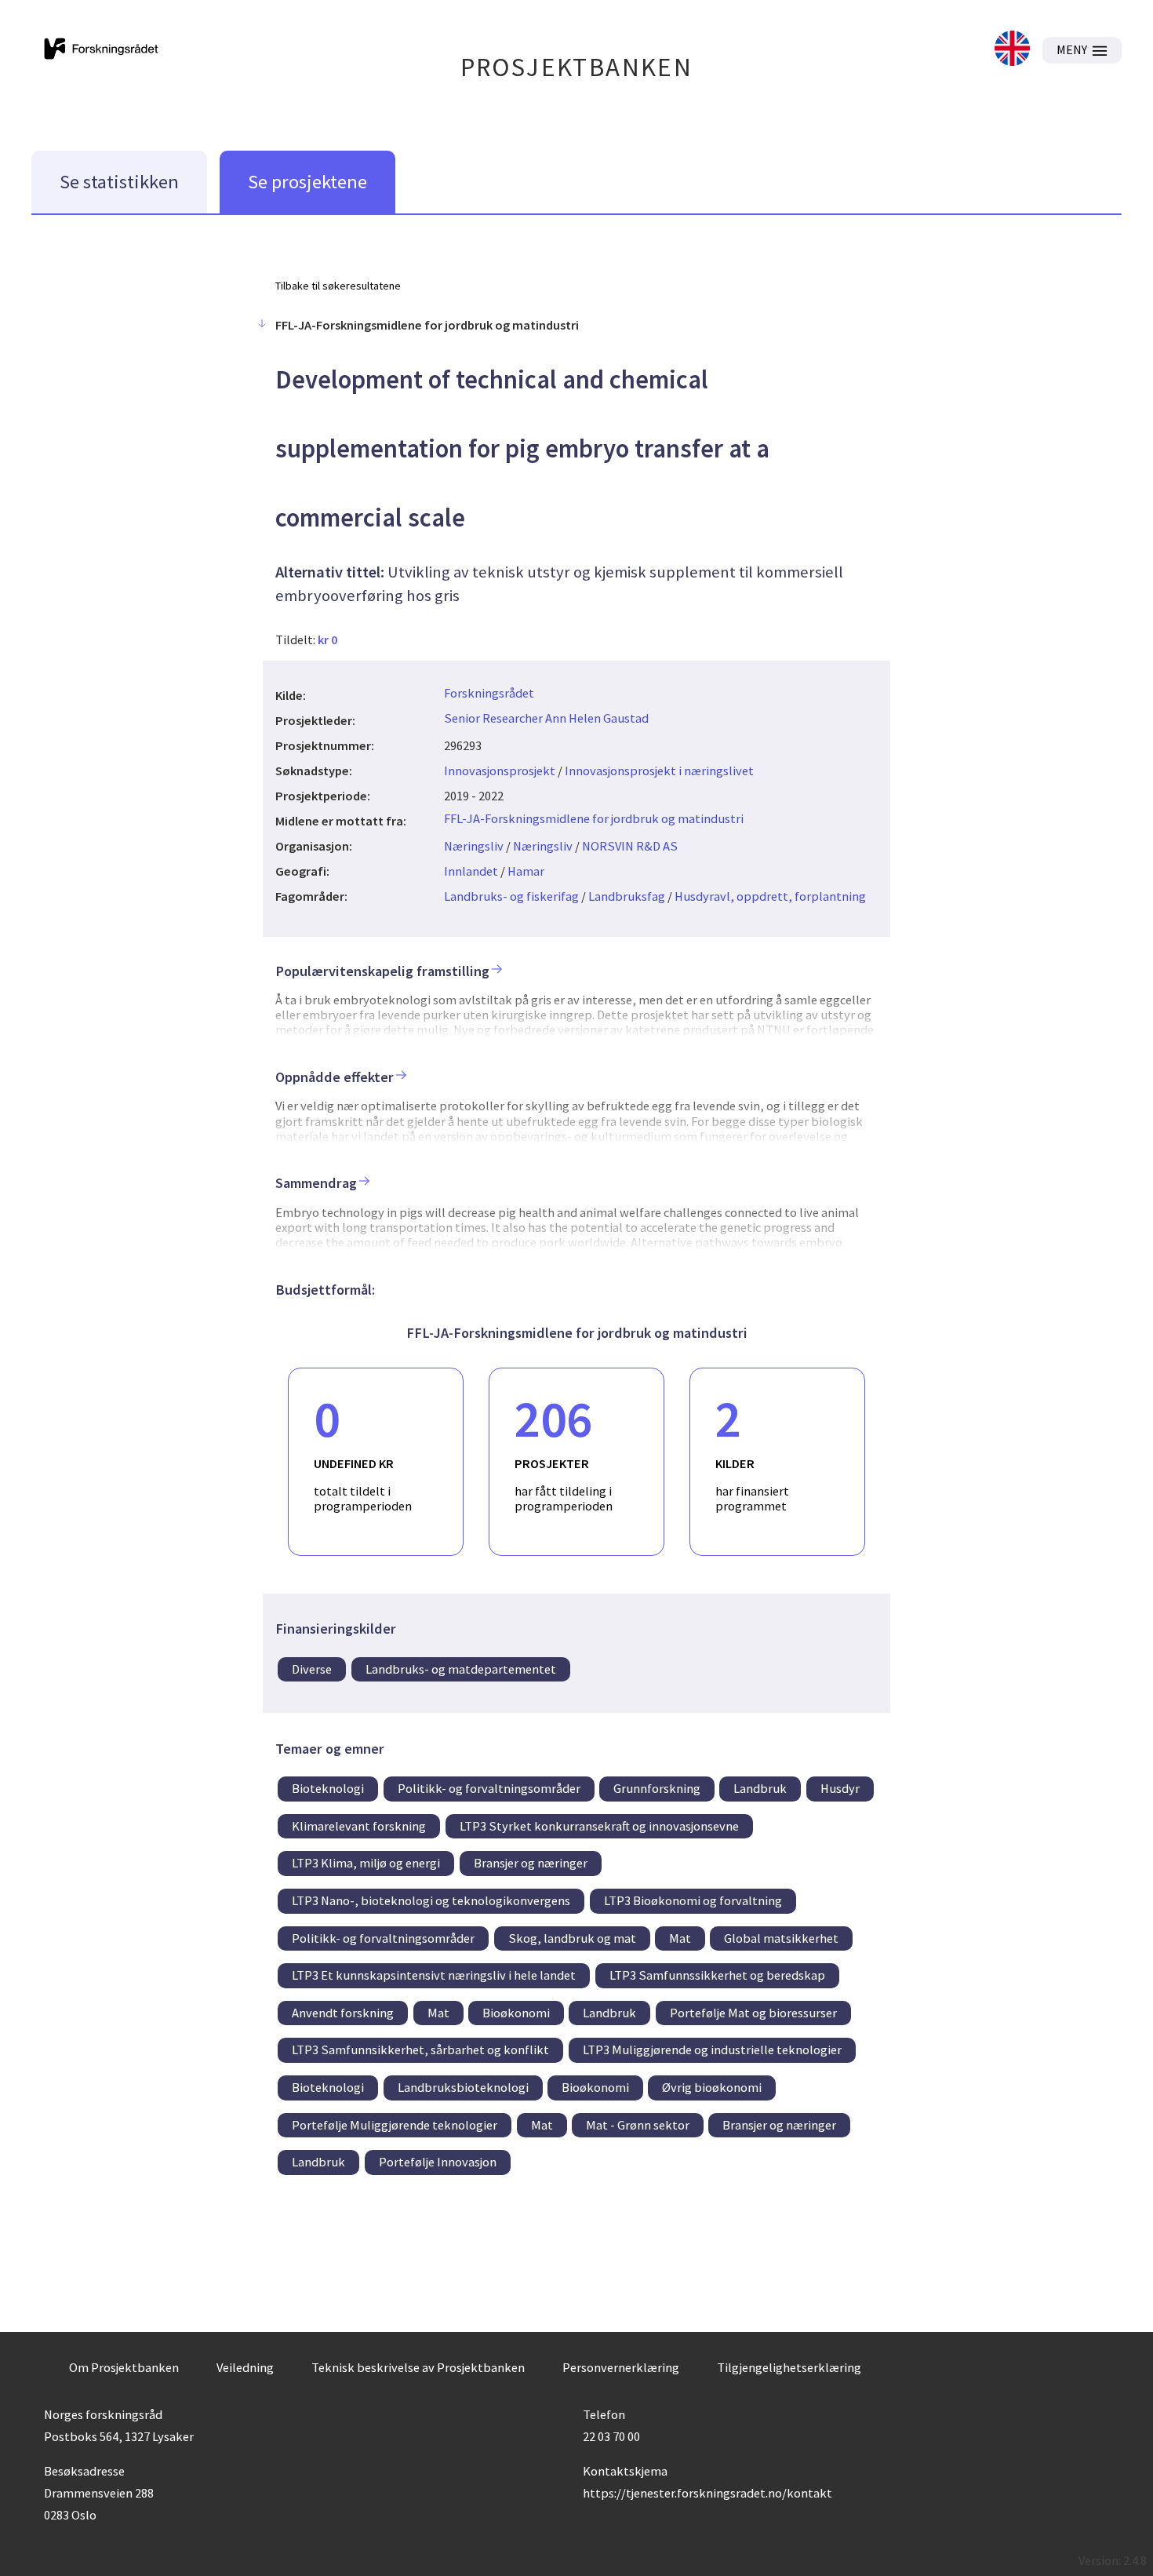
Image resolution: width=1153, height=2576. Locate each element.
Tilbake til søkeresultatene (338, 286)
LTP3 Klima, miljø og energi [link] (366, 1863)
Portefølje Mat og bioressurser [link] (753, 2013)
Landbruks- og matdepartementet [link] (461, 1669)
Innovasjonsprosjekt (500, 771)
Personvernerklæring (621, 2367)
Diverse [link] (312, 1669)
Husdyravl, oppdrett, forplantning (770, 896)
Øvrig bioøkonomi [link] (712, 2087)
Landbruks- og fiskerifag (511, 896)
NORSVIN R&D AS (630, 846)
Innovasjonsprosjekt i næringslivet (659, 771)
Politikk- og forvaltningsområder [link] (489, 1788)
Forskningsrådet (489, 693)
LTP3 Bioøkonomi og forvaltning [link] (693, 1900)
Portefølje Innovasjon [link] (438, 2162)
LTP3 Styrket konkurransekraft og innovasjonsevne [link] (599, 1826)
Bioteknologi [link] (328, 1788)
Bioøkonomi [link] (516, 2013)
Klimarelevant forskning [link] (359, 1826)
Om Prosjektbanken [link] (124, 2367)
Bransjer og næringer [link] (531, 1863)
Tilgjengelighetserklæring (789, 2367)
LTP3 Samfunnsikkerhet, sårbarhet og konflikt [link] (420, 2050)
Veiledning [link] (245, 2367)
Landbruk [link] (760, 1788)
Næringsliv (474, 846)
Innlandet (471, 871)
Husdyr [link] (840, 1788)
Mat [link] (680, 1938)
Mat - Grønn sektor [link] (638, 2125)
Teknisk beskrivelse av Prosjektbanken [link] (418, 2367)
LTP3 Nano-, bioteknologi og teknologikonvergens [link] (431, 1900)
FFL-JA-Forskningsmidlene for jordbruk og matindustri (594, 818)
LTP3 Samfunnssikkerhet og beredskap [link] (717, 1975)
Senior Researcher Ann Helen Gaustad (546, 718)
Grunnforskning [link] (657, 1788)
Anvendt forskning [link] (343, 2013)
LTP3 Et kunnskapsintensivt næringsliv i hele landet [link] (434, 1975)
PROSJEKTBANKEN (577, 67)
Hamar (526, 871)
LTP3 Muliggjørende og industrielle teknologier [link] (712, 2050)
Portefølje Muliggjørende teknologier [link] (395, 2125)
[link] (1012, 50)
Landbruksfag (627, 896)
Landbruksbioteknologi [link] (463, 2087)
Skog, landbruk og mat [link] (572, 1938)
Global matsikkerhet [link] (781, 1938)
